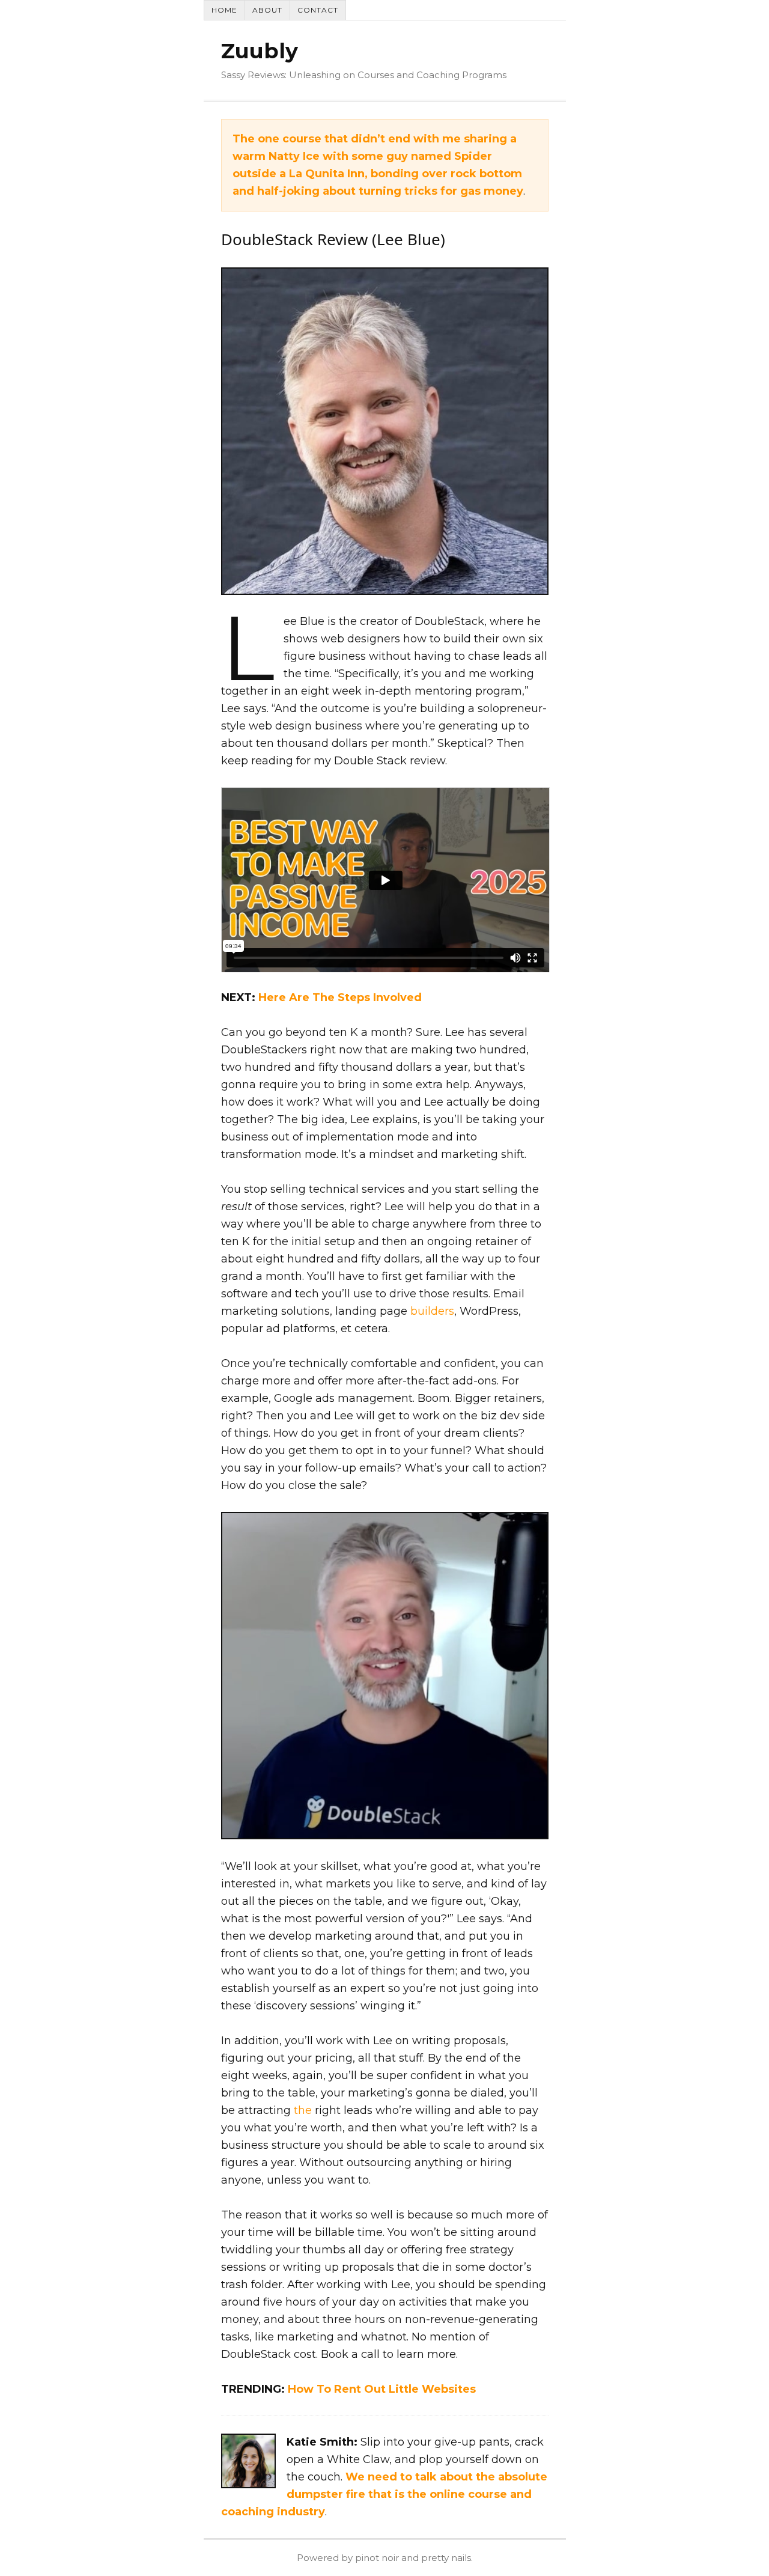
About (267, 10)
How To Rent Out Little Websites (382, 2389)
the (303, 2110)
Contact (318, 10)
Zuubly (260, 51)
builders (432, 1311)
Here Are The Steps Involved (340, 997)
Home (224, 10)
